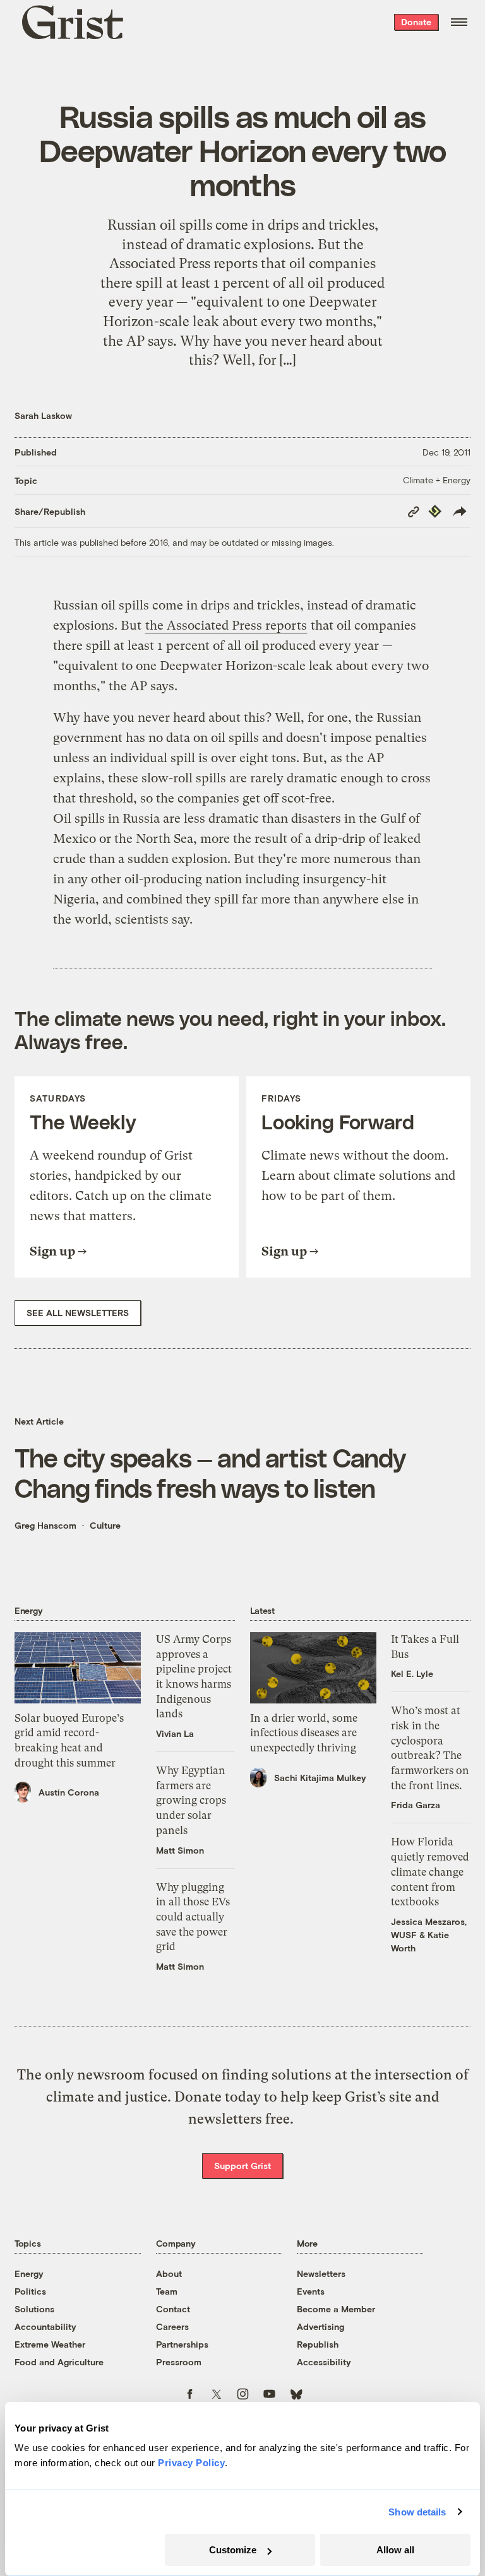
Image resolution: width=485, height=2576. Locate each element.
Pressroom (179, 2362)
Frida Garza (416, 1805)
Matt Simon (180, 1850)
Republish (318, 2344)
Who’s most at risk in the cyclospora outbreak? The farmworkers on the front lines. (430, 1748)
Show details (417, 2512)
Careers (172, 2326)
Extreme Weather (50, 2344)
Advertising (320, 2326)
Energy (29, 2273)
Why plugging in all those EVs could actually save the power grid (193, 1917)
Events (311, 2291)
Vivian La (175, 1733)
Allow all (395, 2550)
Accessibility (324, 2362)
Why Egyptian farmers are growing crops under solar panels (191, 1800)
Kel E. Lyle (412, 1673)
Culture (105, 1525)
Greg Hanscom (45, 1525)
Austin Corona (69, 1792)
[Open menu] (459, 22)
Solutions (34, 2309)
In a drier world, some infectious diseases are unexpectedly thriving (304, 1733)
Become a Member (336, 2309)
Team (167, 2291)
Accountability (45, 2326)
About (169, 2273)
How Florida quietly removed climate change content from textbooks (430, 1872)
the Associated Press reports (226, 626)
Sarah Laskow (43, 415)
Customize (233, 2550)
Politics (30, 2291)
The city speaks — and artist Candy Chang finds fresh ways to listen (210, 1472)
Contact (173, 2309)
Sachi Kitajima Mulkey (320, 1778)
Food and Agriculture (59, 2362)
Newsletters (321, 2273)
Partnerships (182, 2344)
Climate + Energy (437, 480)
